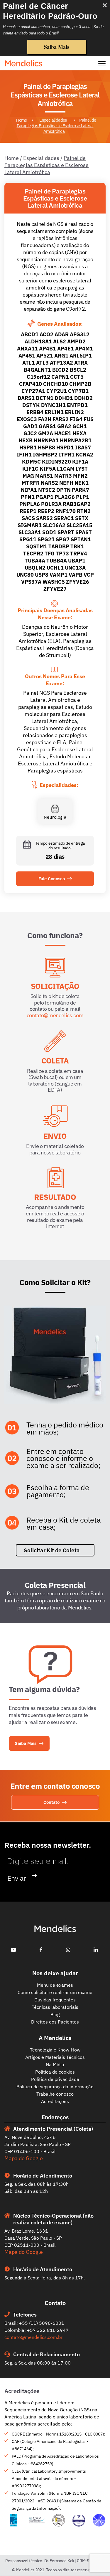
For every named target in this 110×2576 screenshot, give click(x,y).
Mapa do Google (24, 2158)
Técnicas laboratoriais (55, 2007)
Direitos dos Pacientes (55, 2022)
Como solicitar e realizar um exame (55, 1992)
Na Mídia (55, 2064)
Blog (55, 2014)
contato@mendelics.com (55, 1015)
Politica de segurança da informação (55, 2087)
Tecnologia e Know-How (55, 2050)
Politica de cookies (55, 2072)
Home (21, 120)
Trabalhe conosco (55, 2094)
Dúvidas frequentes (55, 2000)
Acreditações (55, 2101)
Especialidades (53, 120)
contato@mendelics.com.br (33, 2337)
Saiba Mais (57, 47)
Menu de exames (55, 1985)
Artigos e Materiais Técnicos (55, 2057)
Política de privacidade (55, 2079)
